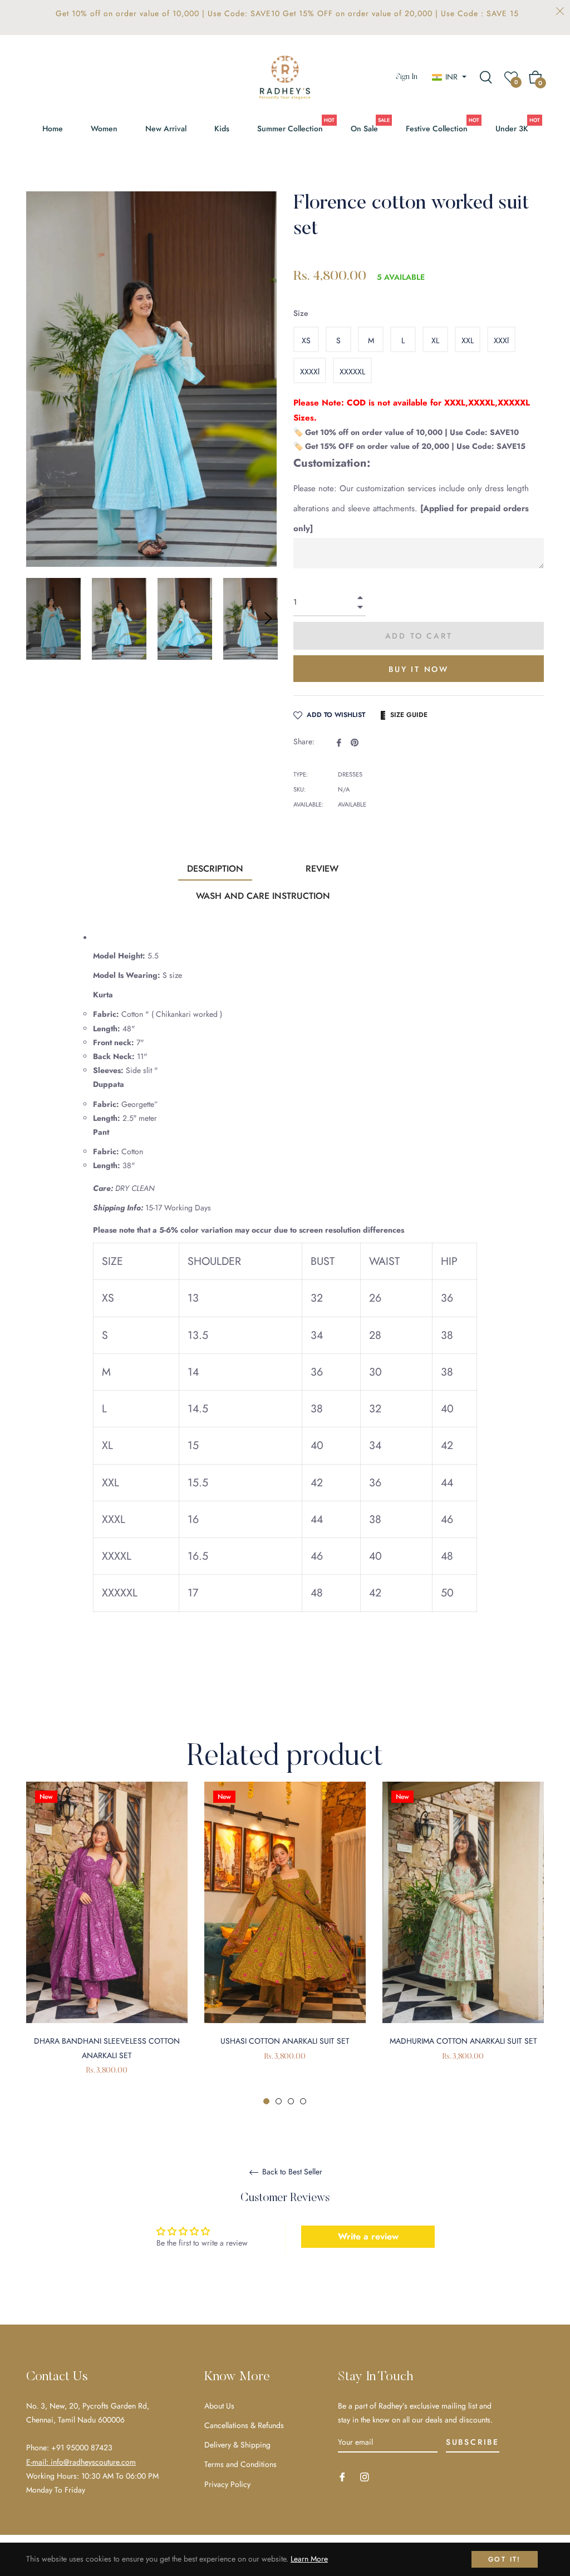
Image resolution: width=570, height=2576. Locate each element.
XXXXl (310, 372)
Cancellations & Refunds (244, 2425)
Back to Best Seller (291, 2172)
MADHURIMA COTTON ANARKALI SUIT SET (463, 2041)
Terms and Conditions (240, 2464)
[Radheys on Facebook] (342, 2476)
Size (301, 313)
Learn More (309, 2559)
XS (306, 340)
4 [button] (303, 2101)
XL (435, 340)
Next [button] (268, 619)
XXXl (501, 340)
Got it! (505, 2559)
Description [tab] (215, 869)
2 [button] (279, 2101)
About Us (219, 2406)
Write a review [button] (368, 2236)
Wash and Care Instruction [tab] (263, 896)
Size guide (409, 715)
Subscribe (473, 2442)
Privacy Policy (227, 2484)
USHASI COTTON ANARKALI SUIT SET (285, 2041)
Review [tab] (322, 869)
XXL (468, 340)
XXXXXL (352, 372)
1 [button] (266, 2101)
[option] (107, 1944)
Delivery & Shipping (237, 2445)
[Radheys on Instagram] (365, 2476)
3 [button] (291, 2101)
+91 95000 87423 (82, 2448)
